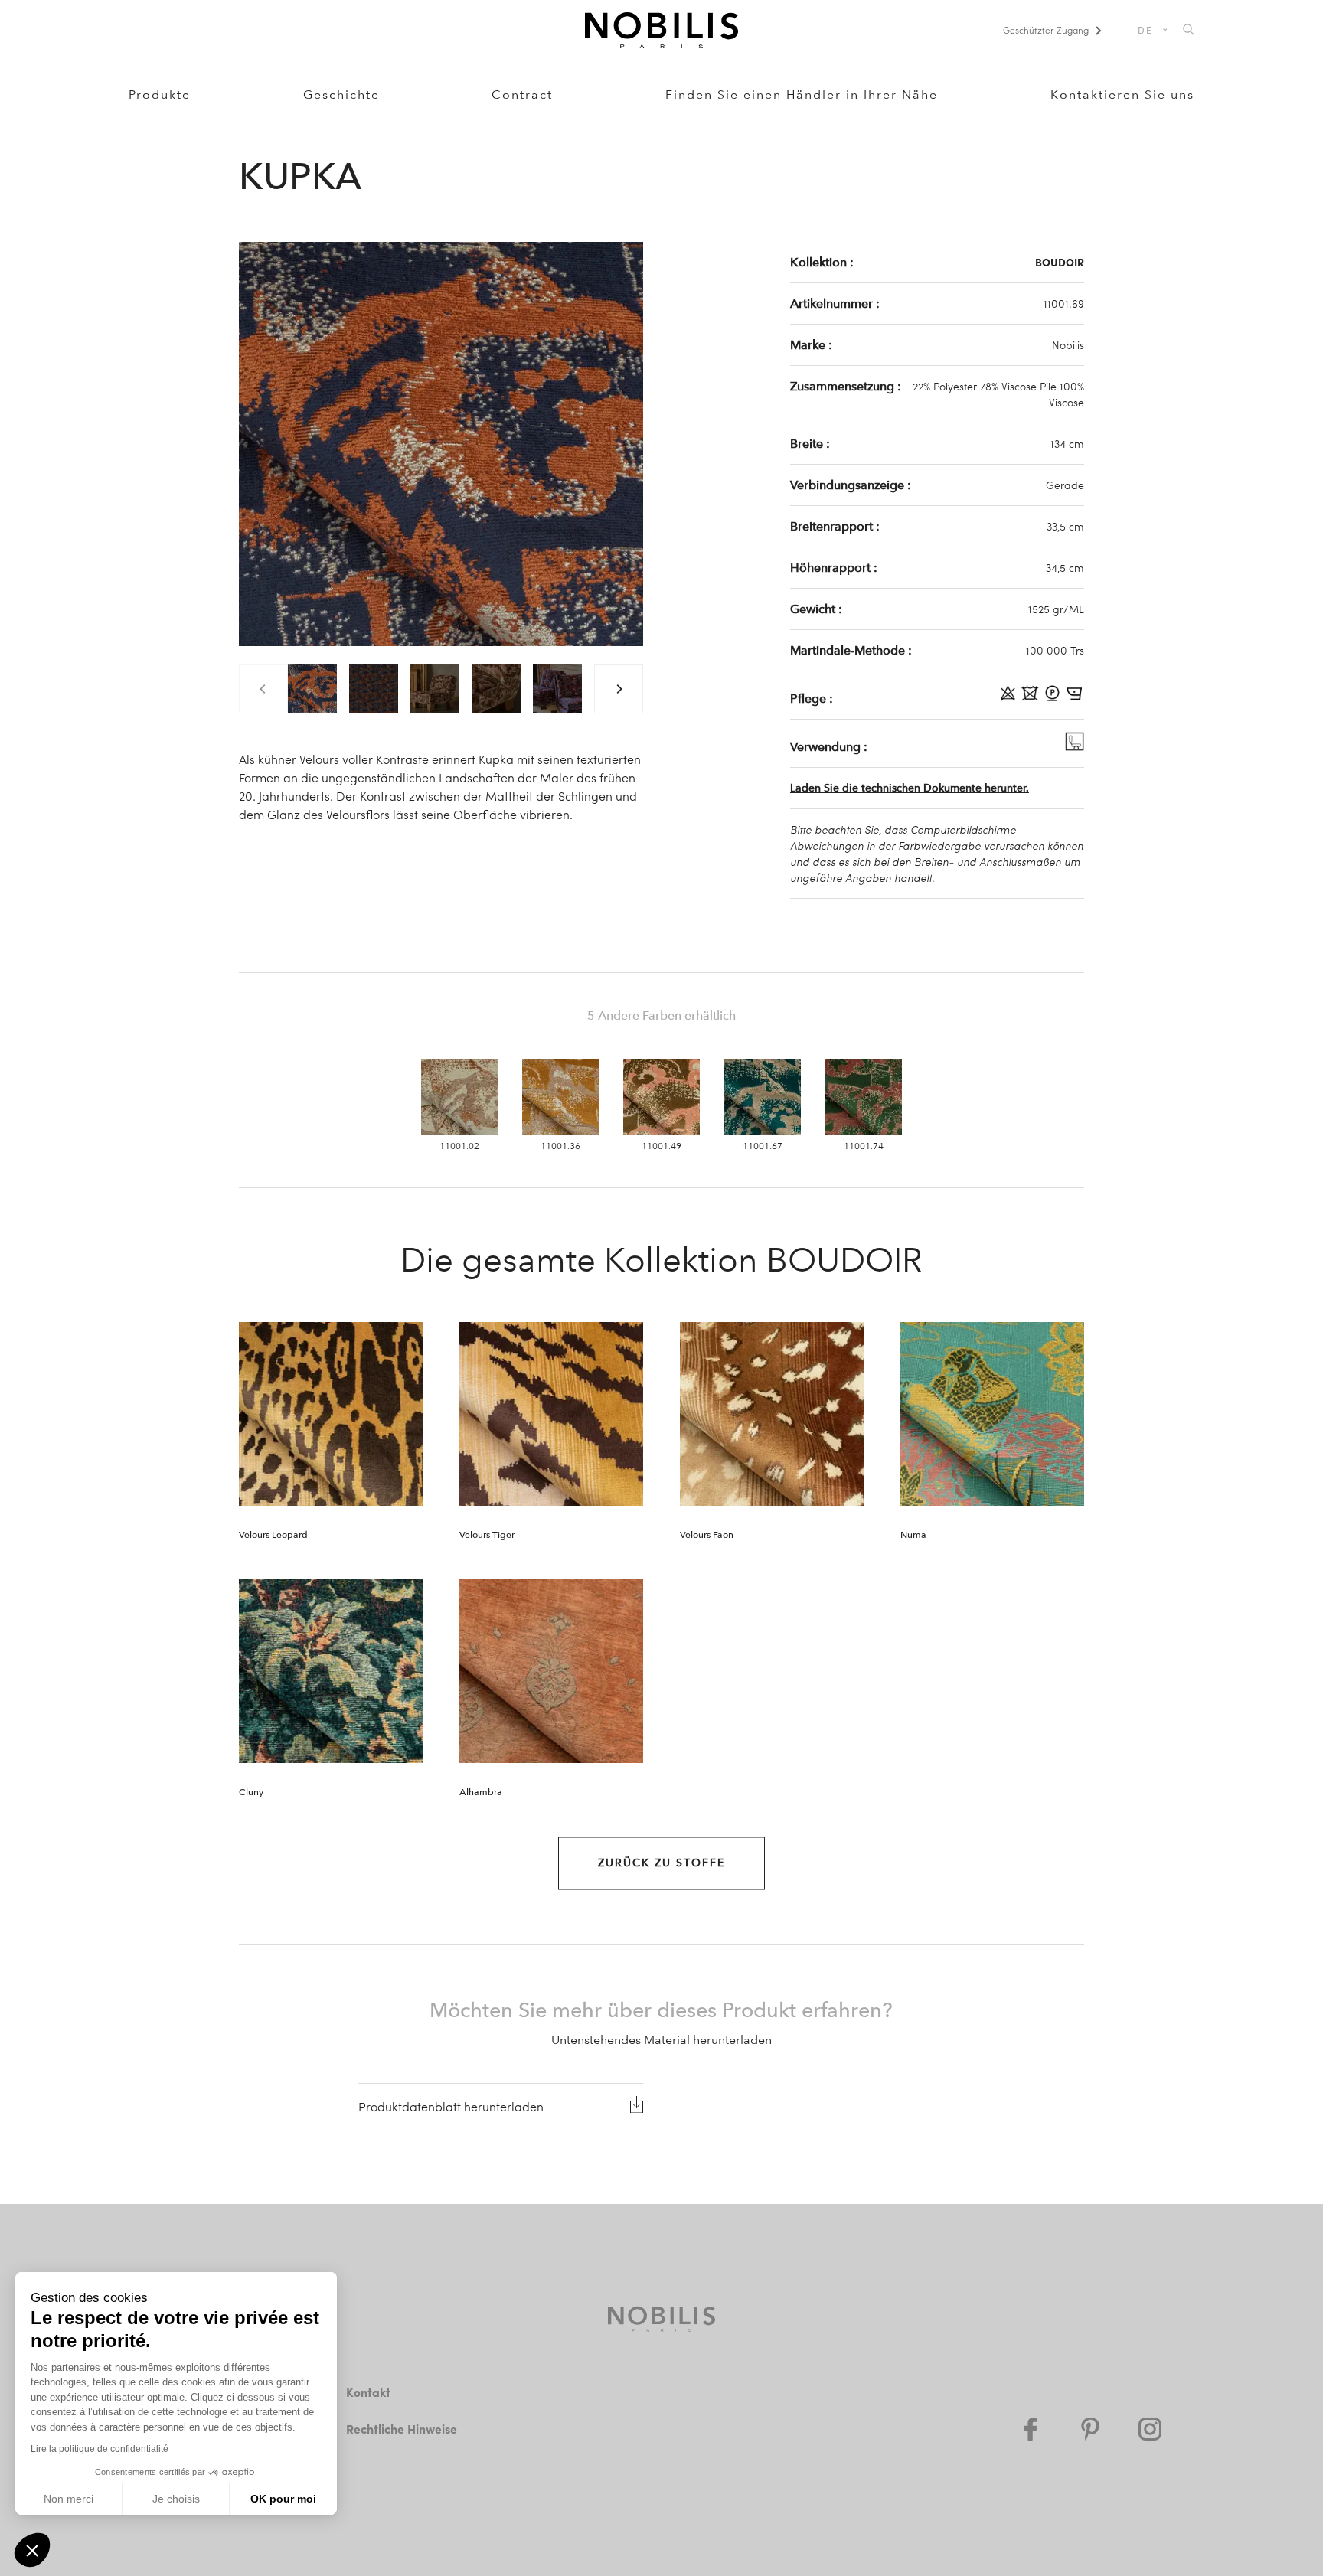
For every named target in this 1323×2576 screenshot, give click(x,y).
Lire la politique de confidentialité (100, 2449)
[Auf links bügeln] (1075, 698)
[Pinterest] (1090, 2429)
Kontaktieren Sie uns (1122, 95)
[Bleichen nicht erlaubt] (1009, 698)
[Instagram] (1150, 2429)
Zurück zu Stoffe (661, 1863)
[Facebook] (1031, 2429)
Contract (522, 95)
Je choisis (176, 2499)
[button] (32, 2550)
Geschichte (341, 95)
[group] (312, 689)
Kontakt (368, 2392)
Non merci (69, 2499)
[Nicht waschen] (1032, 698)
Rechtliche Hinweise (402, 2429)
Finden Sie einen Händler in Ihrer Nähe (802, 95)
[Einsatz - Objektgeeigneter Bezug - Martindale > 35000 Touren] (1075, 746)
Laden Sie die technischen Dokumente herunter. (910, 788)
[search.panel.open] (1189, 31)
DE (1146, 30)
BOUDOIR (1060, 262)
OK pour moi (283, 2499)
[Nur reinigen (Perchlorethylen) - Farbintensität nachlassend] (1054, 698)
